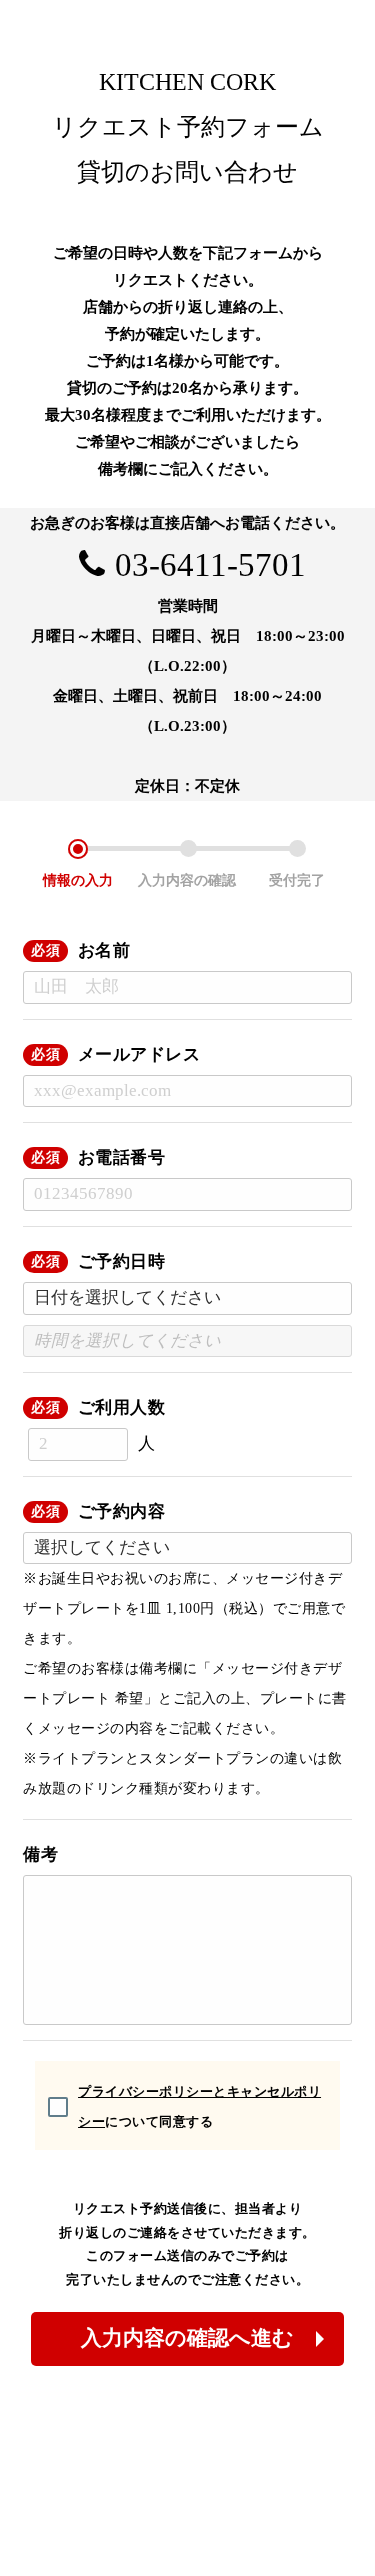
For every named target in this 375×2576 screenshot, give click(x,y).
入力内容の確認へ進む (187, 2338)
